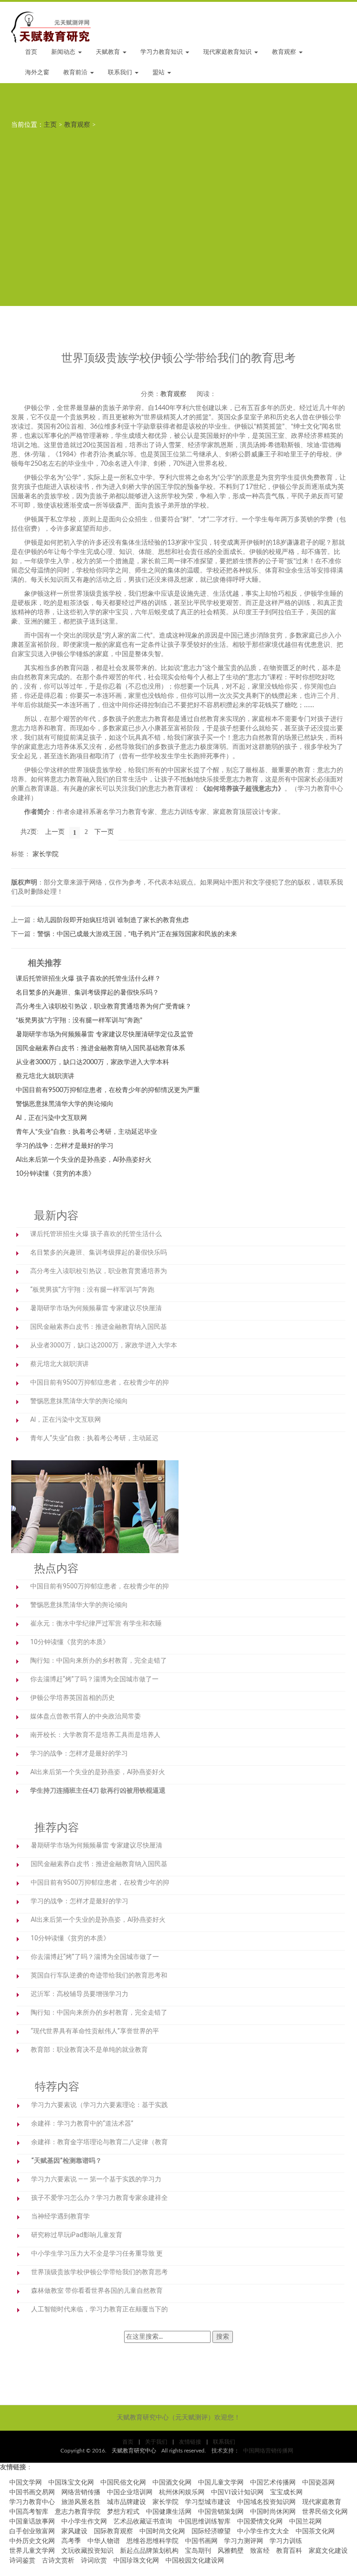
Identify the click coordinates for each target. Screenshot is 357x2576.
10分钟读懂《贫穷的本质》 (55, 1174)
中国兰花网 (305, 2521)
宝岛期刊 (198, 2551)
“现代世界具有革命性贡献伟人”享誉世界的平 (95, 2031)
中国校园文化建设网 (195, 2560)
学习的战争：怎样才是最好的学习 (65, 1146)
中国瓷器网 (318, 2482)
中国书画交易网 (32, 2492)
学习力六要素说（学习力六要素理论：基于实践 (99, 2105)
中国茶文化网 (315, 2531)
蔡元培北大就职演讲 (45, 1076)
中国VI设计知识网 (237, 2492)
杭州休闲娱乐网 (182, 2492)
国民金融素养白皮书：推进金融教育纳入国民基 (99, 1327)
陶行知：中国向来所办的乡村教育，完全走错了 (99, 1660)
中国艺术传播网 (273, 2482)
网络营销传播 (81, 2492)
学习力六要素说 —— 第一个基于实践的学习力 (96, 2179)
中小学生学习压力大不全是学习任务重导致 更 (97, 2253)
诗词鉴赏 (22, 2560)
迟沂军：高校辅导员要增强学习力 (79, 1994)
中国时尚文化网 (162, 2531)
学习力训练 (286, 2541)
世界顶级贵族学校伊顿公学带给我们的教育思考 (99, 2272)
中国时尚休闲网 (273, 2512)
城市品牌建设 (126, 2502)
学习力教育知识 (162, 52)
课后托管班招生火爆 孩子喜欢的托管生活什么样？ (88, 979)
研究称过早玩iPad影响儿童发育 (77, 2235)
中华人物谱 (104, 2541)
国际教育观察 (113, 2531)
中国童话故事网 (32, 2521)
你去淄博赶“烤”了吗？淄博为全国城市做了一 (94, 1679)
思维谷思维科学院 (152, 2541)
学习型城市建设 (208, 2502)
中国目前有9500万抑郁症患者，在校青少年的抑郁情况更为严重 (108, 1090)
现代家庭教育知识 (228, 52)
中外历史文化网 (32, 2541)
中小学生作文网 (84, 2521)
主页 (50, 125)
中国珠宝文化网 (71, 2482)
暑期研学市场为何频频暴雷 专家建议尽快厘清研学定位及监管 (105, 1034)
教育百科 (289, 2551)
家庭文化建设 (328, 2551)
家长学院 (46, 854)
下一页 (104, 832)
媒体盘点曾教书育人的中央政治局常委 (86, 1716)
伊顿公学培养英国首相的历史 (73, 1698)
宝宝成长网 (286, 2492)
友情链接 (190, 2442)
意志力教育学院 (78, 2512)
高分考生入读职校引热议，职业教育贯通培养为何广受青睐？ (104, 1007)
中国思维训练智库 (205, 2521)
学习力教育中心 (32, 2502)
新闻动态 (64, 52)
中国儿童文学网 (221, 2482)
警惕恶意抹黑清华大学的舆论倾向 (65, 1104)
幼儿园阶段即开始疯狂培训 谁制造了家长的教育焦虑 (113, 920)
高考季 (71, 2541)
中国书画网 (201, 2541)
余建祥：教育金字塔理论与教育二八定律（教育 (99, 2142)
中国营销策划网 (221, 2512)
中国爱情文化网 (260, 2521)
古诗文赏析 (58, 2560)
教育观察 (285, 52)
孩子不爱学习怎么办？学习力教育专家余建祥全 (99, 2198)
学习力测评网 (244, 2541)
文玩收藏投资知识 (87, 2551)
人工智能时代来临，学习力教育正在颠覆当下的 (99, 2309)
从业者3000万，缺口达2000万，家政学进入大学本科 (93, 1062)
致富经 (260, 2551)
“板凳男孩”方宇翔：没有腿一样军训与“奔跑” (79, 1021)
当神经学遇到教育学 (60, 2216)
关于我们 (156, 2442)
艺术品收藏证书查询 (143, 2521)
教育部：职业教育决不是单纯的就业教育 (89, 2049)
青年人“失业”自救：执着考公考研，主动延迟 (94, 1438)
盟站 (159, 73)
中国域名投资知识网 (266, 2502)
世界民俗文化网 (325, 2512)
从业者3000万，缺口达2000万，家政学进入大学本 (104, 1345)
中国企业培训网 (130, 2492)
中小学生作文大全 (263, 2531)
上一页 (55, 832)
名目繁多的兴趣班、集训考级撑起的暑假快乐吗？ (87, 993)
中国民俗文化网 (123, 2482)
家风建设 (74, 2531)
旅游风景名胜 (81, 2502)
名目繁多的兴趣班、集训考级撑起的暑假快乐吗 (99, 1252)
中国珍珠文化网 (136, 2560)
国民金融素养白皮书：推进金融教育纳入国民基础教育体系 (100, 1048)
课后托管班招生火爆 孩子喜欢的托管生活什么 (96, 1234)
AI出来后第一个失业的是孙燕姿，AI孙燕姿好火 (84, 1160)
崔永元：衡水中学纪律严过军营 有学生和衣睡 (96, 1623)
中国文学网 (26, 2482)
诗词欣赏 (94, 2560)
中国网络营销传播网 (268, 2451)
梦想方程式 (123, 2512)
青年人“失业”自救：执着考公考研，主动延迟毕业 (86, 1132)
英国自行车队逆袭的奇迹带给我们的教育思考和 (99, 1975)
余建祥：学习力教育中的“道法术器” (82, 2123)
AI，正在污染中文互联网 (51, 1118)
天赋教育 (109, 52)
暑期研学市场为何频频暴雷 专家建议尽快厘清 (96, 1308)
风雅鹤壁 (231, 2551)
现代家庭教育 (322, 2502)
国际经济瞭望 (211, 2531)
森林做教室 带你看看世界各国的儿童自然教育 (97, 2290)
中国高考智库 (29, 2512)
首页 (31, 52)
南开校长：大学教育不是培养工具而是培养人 (95, 1735)
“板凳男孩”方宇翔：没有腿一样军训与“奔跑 (92, 1289)
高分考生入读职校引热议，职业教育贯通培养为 (99, 1271)
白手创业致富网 (32, 2531)
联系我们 (121, 73)
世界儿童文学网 (32, 2551)
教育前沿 (76, 73)
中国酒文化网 (172, 2482)
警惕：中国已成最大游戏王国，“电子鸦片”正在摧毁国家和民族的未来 (137, 934)
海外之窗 (37, 73)
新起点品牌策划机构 (149, 2551)
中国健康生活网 (169, 2512)
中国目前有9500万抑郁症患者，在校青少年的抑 (99, 1382)
